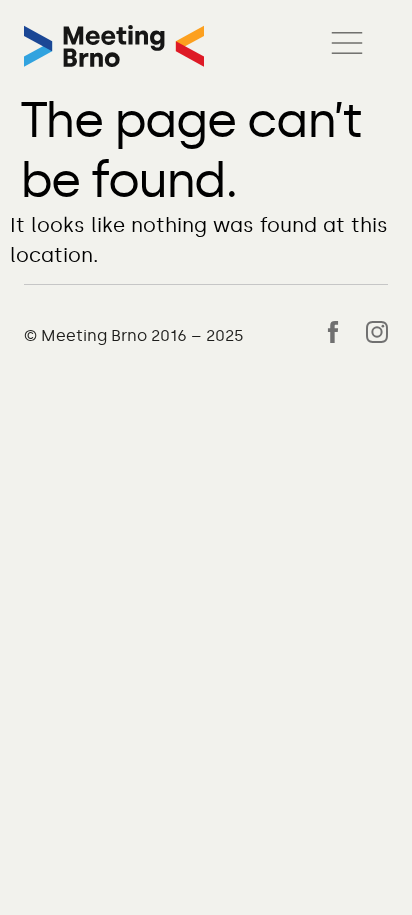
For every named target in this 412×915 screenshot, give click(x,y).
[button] (347, 46)
